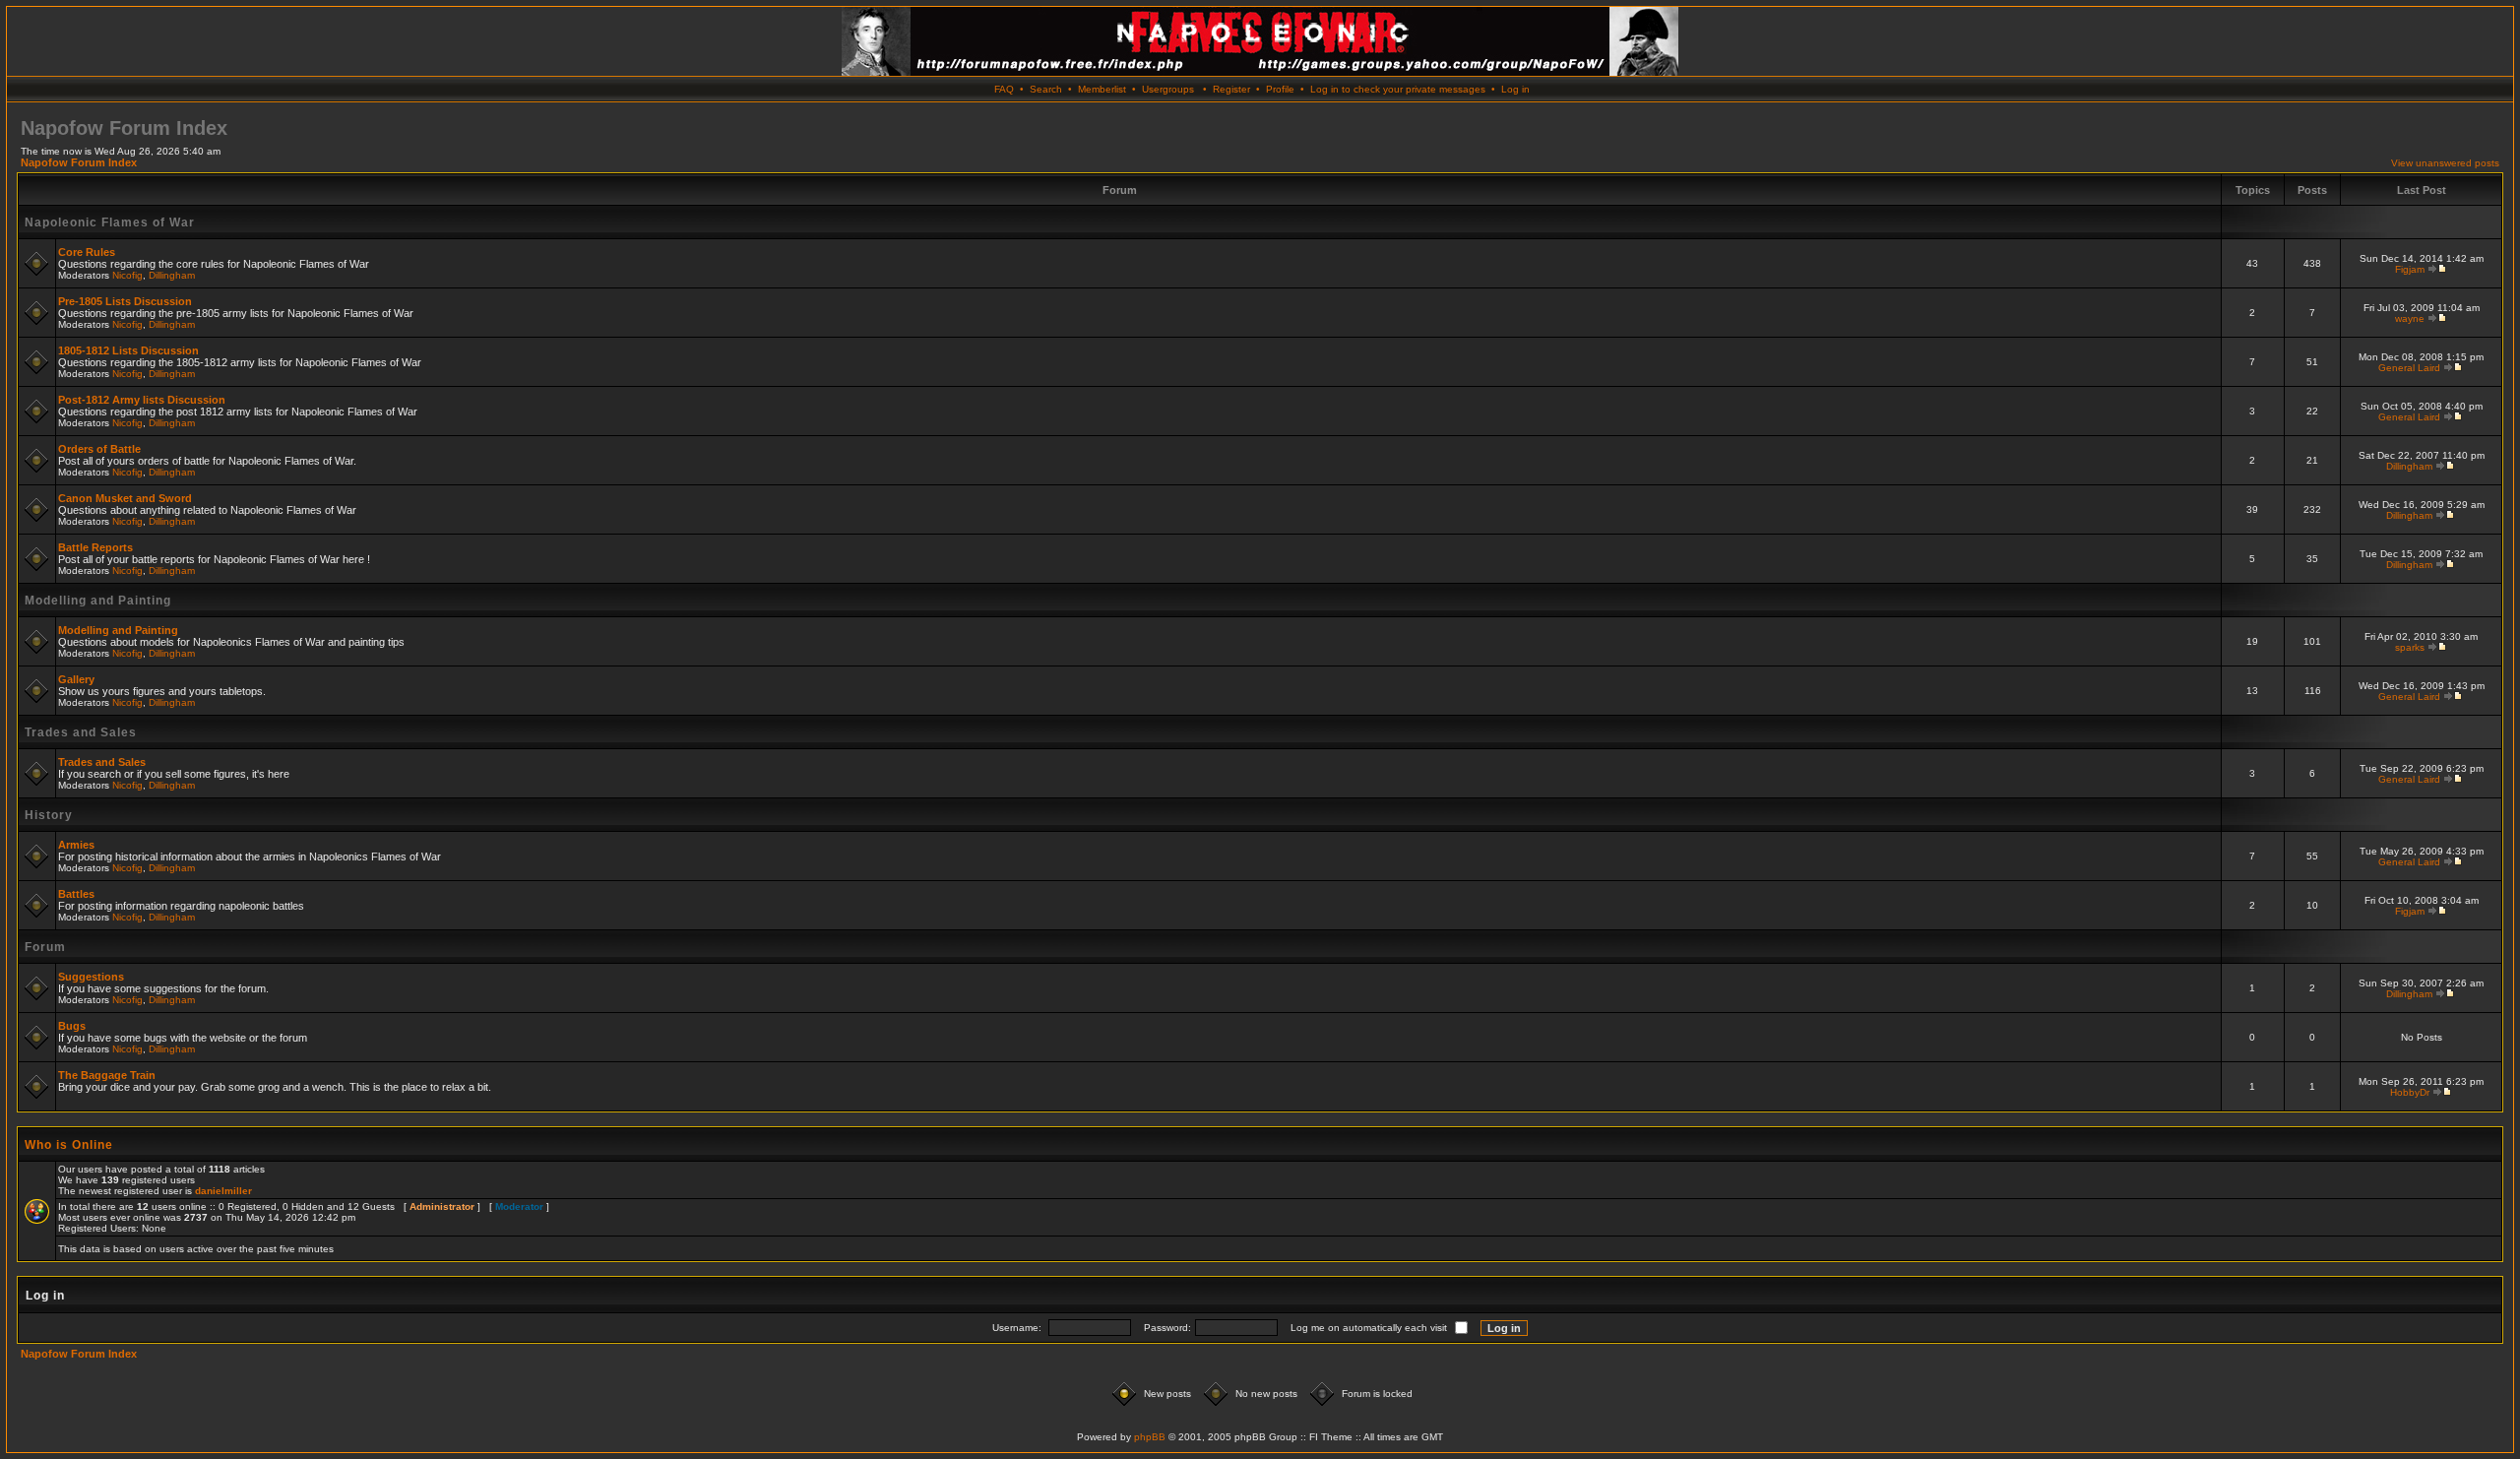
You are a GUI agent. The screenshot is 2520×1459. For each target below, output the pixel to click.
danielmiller (223, 1191)
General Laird (2409, 368)
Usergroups (1168, 89)
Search (1046, 89)
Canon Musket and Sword (125, 498)
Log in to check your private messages (1398, 89)
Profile (1280, 89)
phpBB (1150, 1437)
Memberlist (1102, 89)
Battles (76, 894)
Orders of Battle (99, 449)
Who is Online (69, 1145)
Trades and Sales (81, 732)
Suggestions (91, 977)
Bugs (72, 1026)
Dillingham (172, 275)
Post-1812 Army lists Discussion (142, 400)
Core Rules (87, 252)
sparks (2410, 647)
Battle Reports (95, 547)
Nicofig (127, 275)
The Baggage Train (107, 1075)
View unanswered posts (2445, 163)
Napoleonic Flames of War (110, 222)
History (49, 815)
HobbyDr (2410, 1092)
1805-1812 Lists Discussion (128, 350)
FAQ (1004, 89)
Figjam (2410, 269)
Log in (1515, 89)
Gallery (76, 679)
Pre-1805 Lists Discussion (125, 301)
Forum (45, 947)
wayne (2410, 318)
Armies (76, 845)
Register (1231, 89)
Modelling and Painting (98, 601)
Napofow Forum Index (79, 162)
